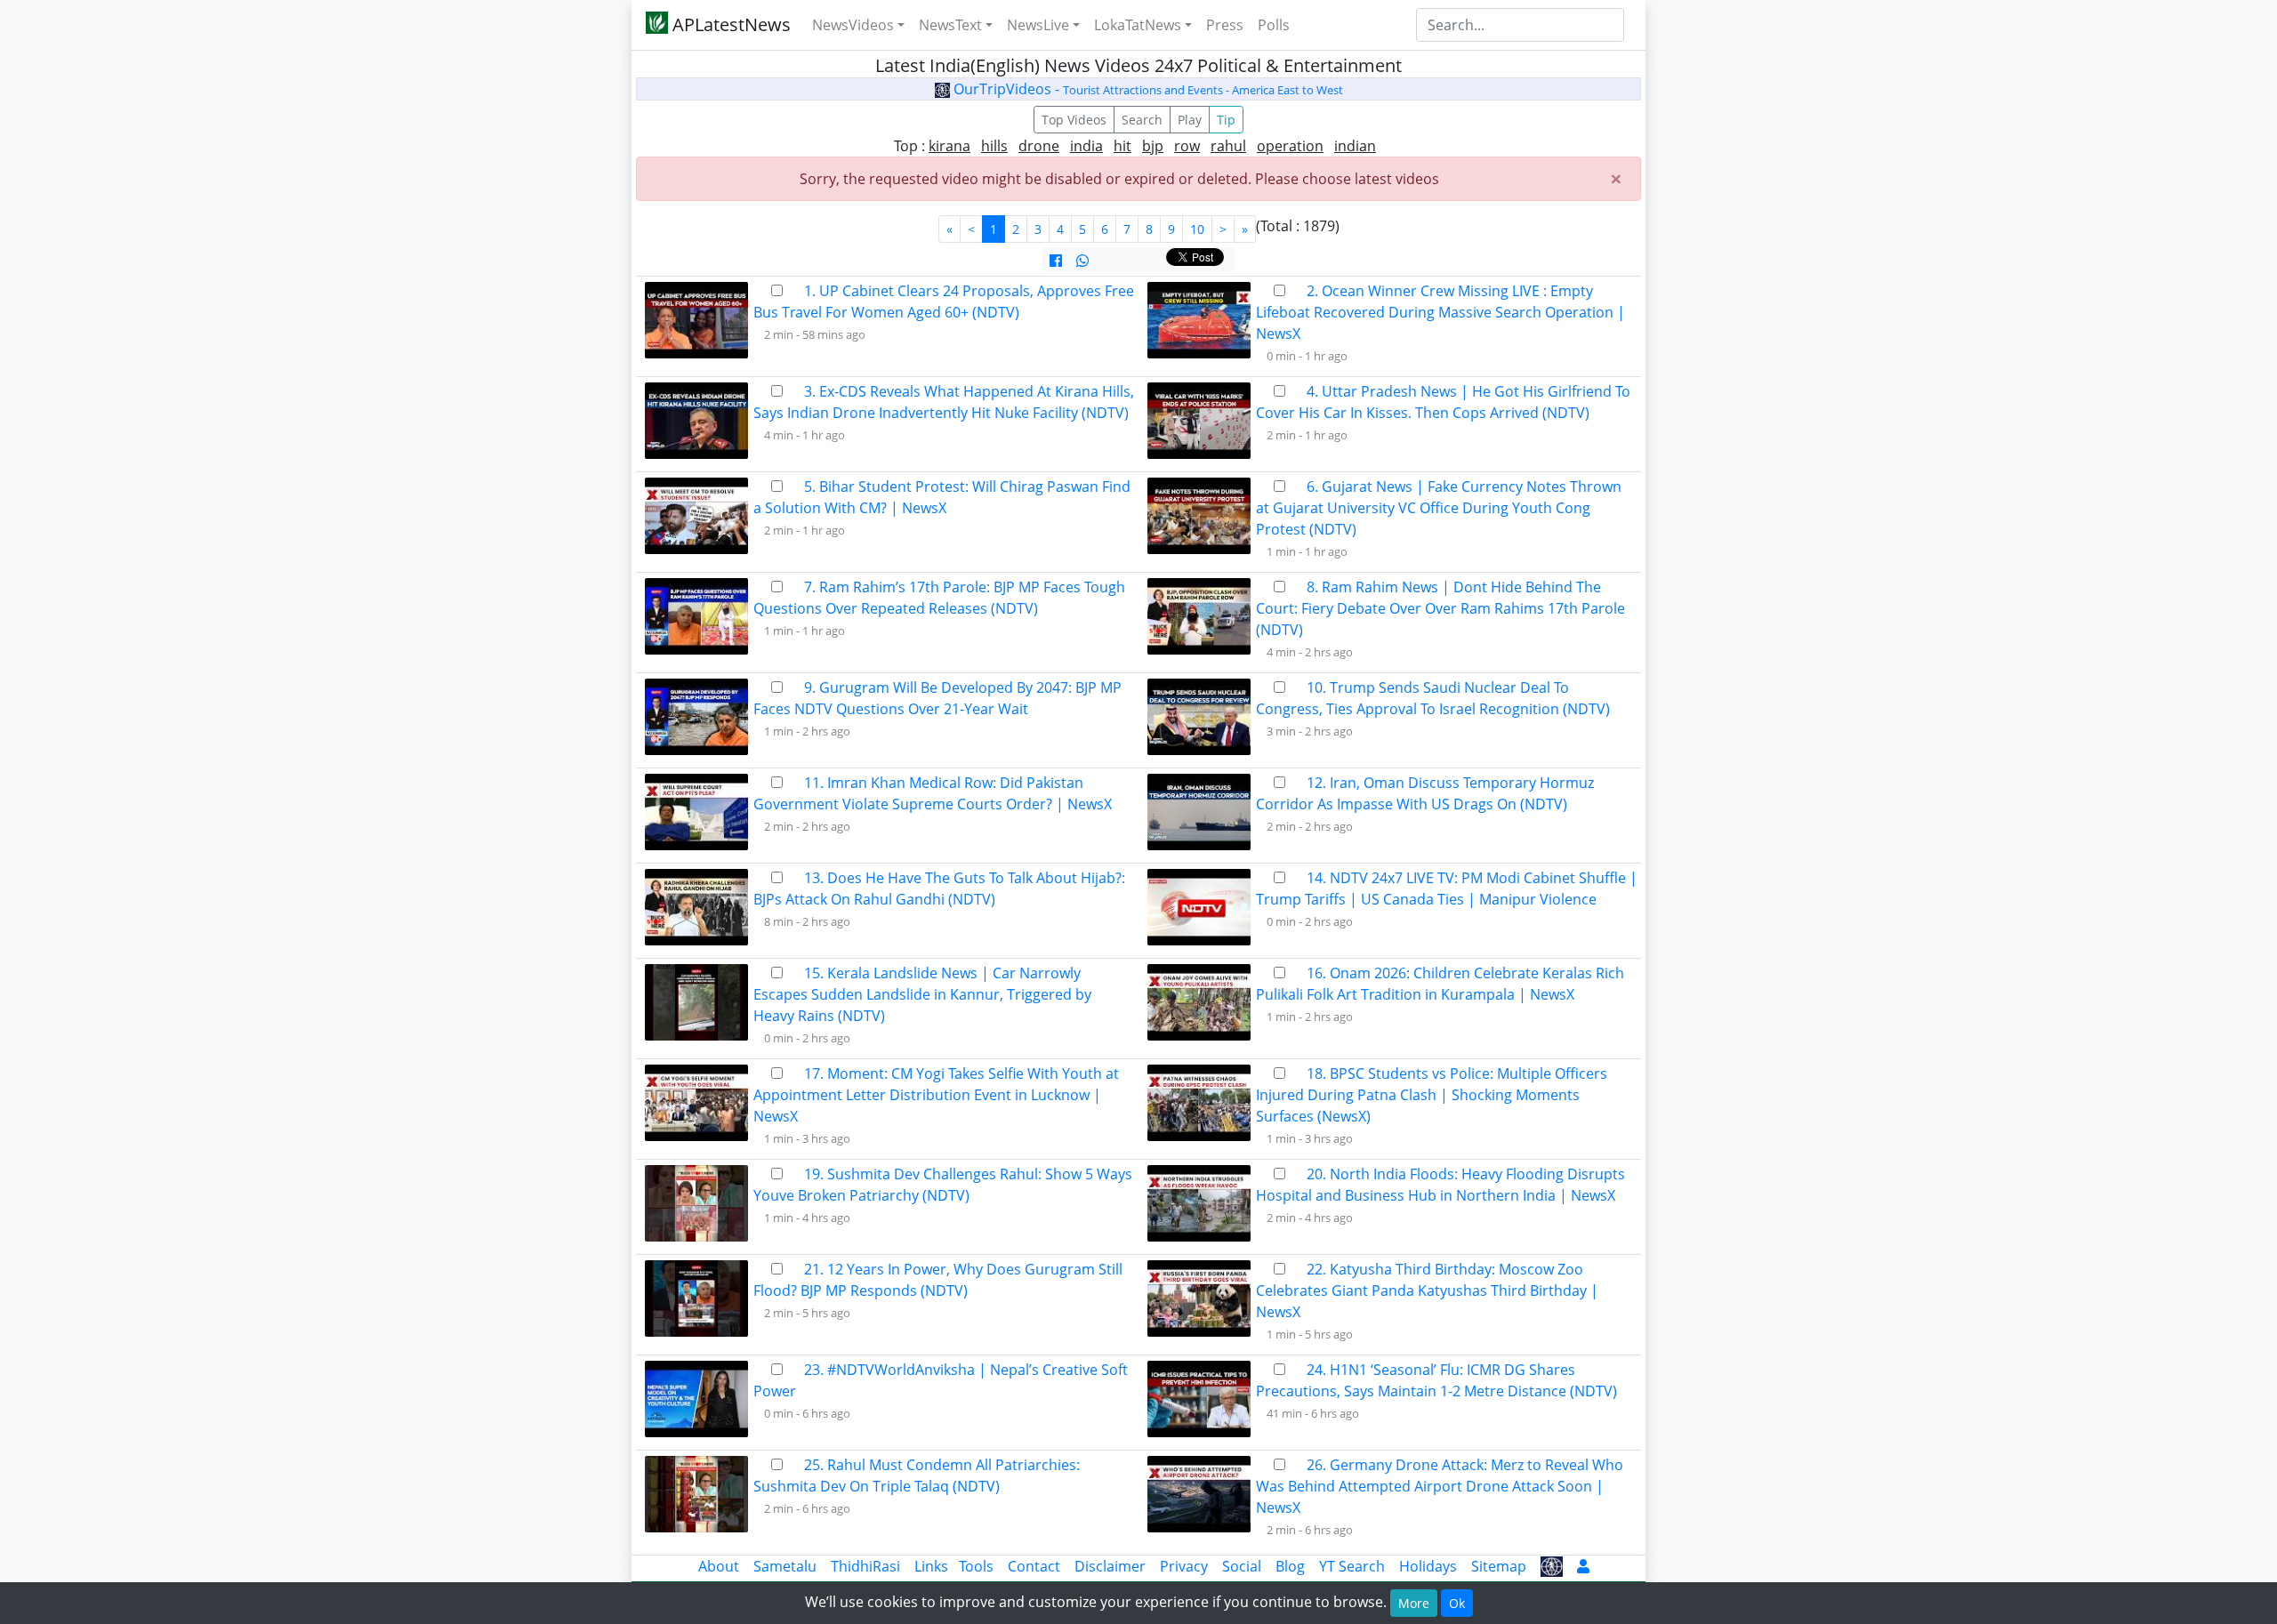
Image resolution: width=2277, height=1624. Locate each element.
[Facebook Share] (1056, 261)
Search (1142, 120)
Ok (1457, 1603)
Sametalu (785, 1566)
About (719, 1566)
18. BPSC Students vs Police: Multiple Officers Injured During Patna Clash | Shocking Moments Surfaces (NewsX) (1432, 1095)
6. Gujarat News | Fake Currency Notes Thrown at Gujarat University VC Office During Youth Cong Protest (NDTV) (1439, 508)
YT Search (1352, 1566)
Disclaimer (1110, 1566)
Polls (1274, 25)
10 (1197, 229)
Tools (976, 1566)
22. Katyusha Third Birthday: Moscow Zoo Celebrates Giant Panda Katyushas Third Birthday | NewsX (1427, 1290)
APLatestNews (729, 24)
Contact (1034, 1566)
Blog (1290, 1566)
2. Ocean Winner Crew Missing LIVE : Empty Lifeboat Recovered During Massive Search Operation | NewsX (1440, 312)
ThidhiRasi (865, 1566)
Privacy (1184, 1566)
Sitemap (1499, 1566)
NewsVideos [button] (853, 25)
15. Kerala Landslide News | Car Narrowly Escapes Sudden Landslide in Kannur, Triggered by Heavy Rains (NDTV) (922, 994)
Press (1225, 25)
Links (931, 1566)
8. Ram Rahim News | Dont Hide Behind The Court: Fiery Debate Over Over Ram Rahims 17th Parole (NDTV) (1440, 608)
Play (1190, 120)
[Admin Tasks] (1583, 1566)
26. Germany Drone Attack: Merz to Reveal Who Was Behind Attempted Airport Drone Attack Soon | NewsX (1440, 1486)
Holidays (1428, 1566)
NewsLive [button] (1038, 25)
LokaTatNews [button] (1138, 25)
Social (1242, 1566)
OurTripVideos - (1147, 89)
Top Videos (1074, 120)
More (1414, 1603)
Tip (1226, 120)
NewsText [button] (950, 25)
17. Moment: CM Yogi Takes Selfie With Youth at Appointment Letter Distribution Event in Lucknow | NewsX (936, 1095)
